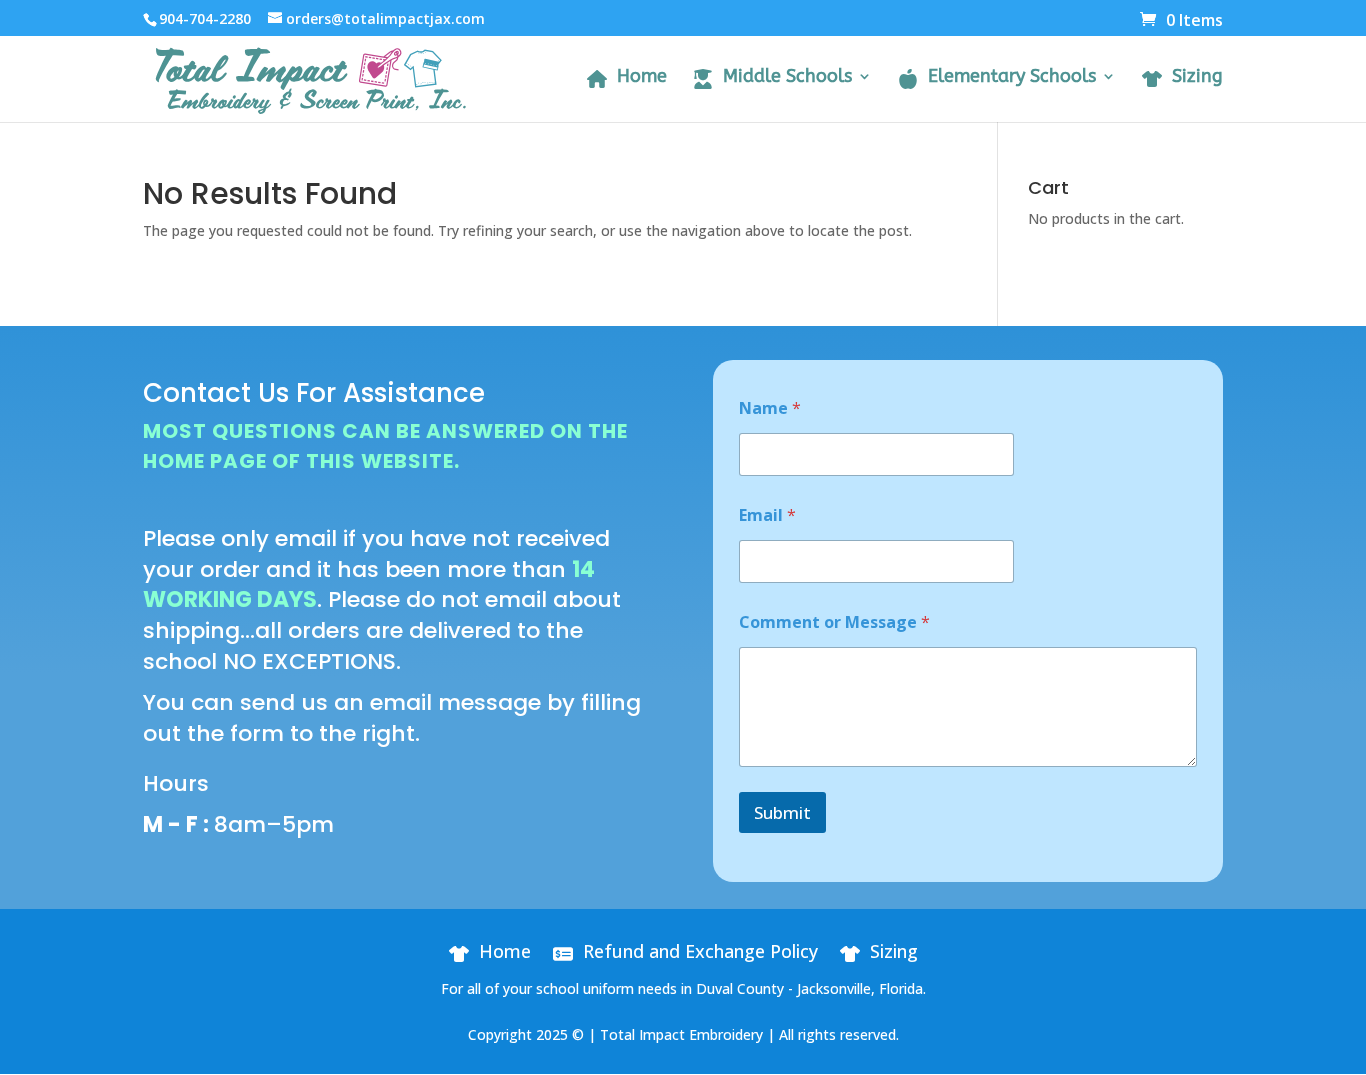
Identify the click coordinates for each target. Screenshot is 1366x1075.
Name (770, 408)
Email (767, 515)
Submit (782, 812)
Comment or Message (834, 622)
